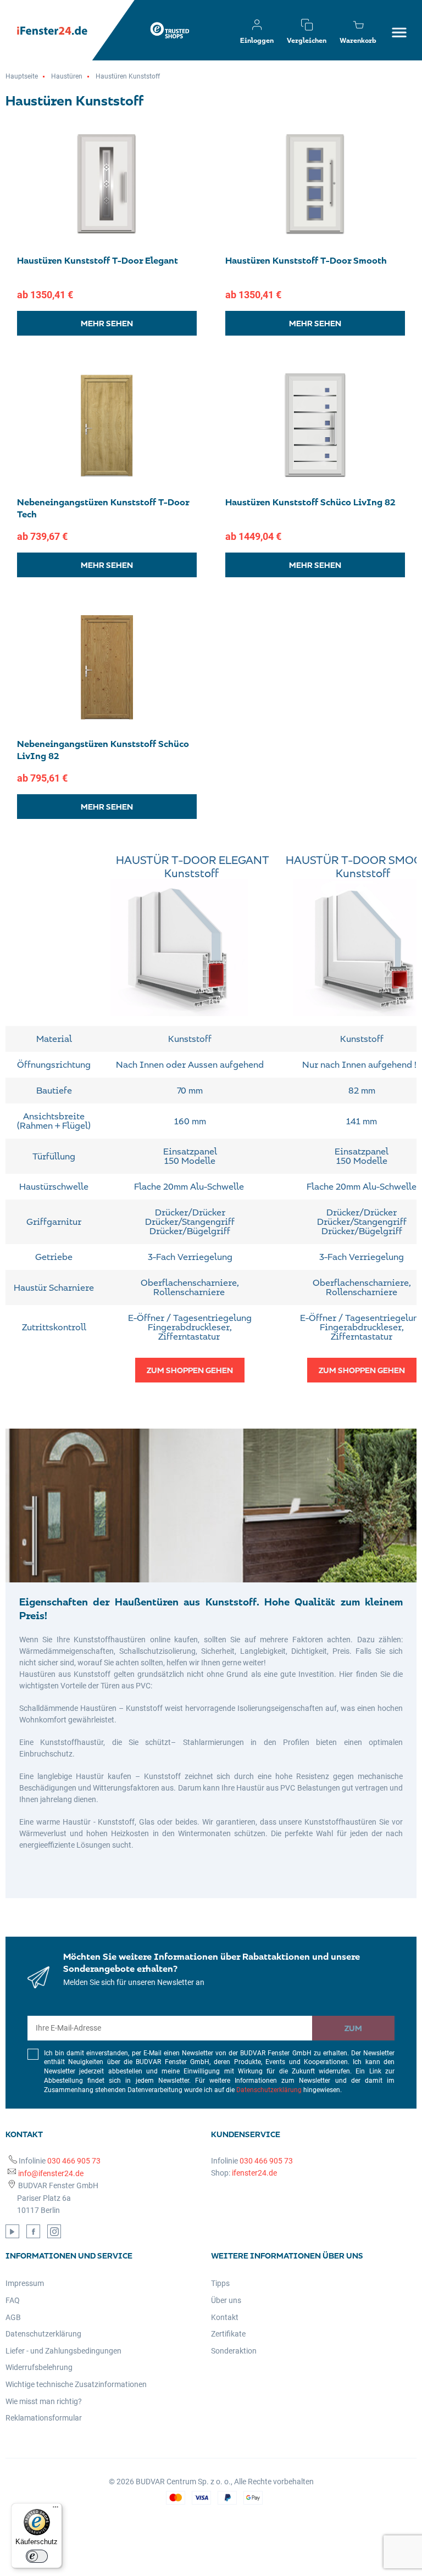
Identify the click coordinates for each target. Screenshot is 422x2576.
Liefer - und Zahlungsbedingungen (63, 2351)
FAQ (13, 2300)
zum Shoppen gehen (190, 1370)
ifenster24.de (254, 2173)
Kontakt (225, 2317)
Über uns (226, 2300)
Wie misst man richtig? (44, 2401)
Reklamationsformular (44, 2418)
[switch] (37, 2556)
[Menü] (55, 2510)
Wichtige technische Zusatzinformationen (76, 2384)
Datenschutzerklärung (269, 2090)
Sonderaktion (234, 2351)
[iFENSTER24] (60, 30)
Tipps (220, 2283)
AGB (13, 2317)
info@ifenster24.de (51, 2173)
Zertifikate (228, 2334)
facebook (33, 2231)
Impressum (25, 2283)
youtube (12, 2231)
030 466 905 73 (74, 2161)
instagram (54, 2231)
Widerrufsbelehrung (39, 2367)
